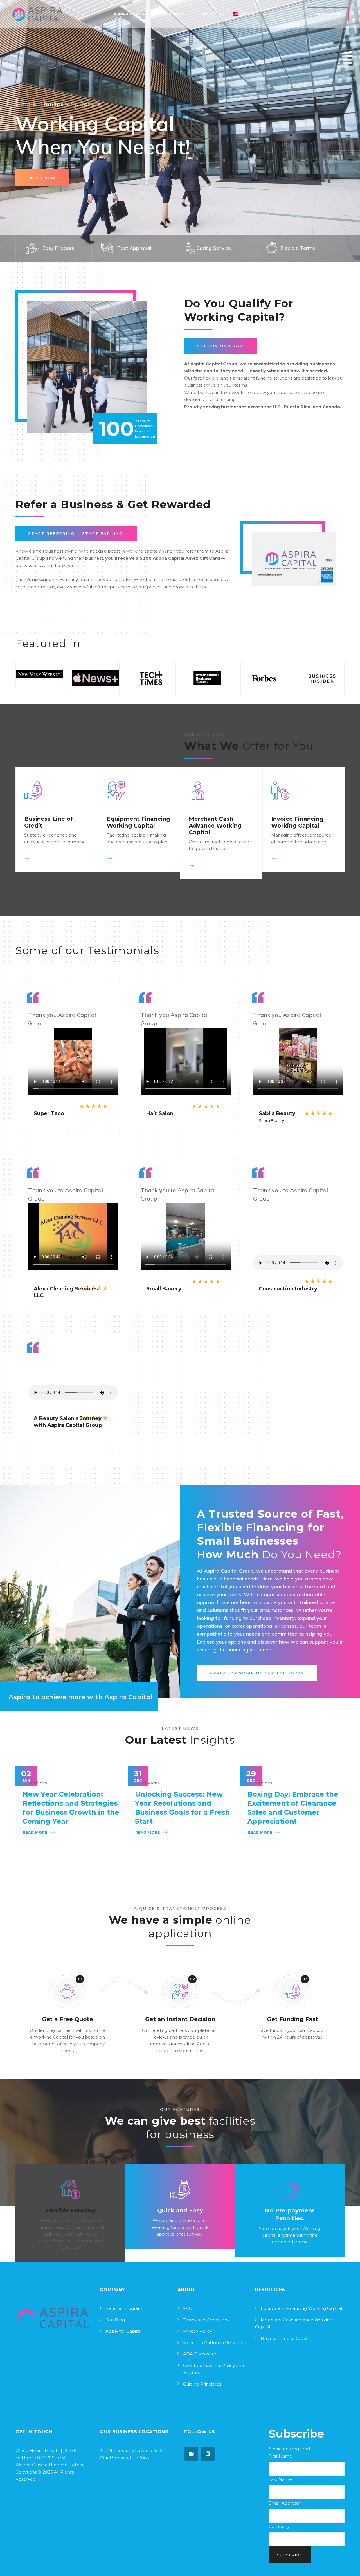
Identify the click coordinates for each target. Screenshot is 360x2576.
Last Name (280, 2479)
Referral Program (124, 2308)
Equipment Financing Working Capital (138, 822)
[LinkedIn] (208, 2454)
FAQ (188, 2308)
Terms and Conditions (206, 2320)
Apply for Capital (123, 2331)
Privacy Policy (198, 2331)
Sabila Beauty (271, 1120)
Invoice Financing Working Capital (297, 822)
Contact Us (210, 14)
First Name (280, 2456)
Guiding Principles (202, 2384)
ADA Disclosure (200, 2354)
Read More (35, 1832)
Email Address (285, 2503)
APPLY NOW (42, 178)
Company (279, 2526)
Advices (39, 1783)
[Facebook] (191, 2454)
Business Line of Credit (285, 2338)
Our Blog (115, 2320)
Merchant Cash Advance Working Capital (215, 826)
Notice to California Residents (214, 2343)
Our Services (172, 14)
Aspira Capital (130, 14)
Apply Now (328, 14)
